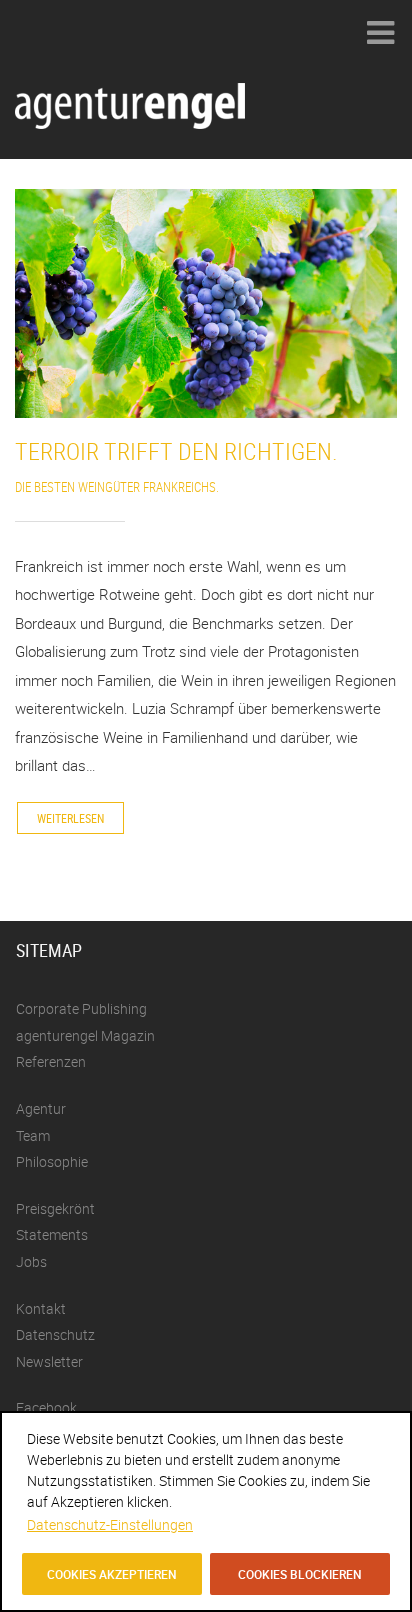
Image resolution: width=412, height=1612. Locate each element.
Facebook (46, 1407)
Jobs (31, 1261)
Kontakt (41, 1308)
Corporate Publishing (81, 1008)
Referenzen (51, 1061)
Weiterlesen (70, 818)
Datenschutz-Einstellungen (110, 1524)
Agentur (41, 1108)
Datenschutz (55, 1334)
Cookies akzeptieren (112, 1574)
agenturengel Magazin (85, 1035)
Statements (52, 1234)
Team (33, 1135)
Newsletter (49, 1361)
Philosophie (52, 1161)
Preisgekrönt (55, 1208)
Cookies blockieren (300, 1574)
